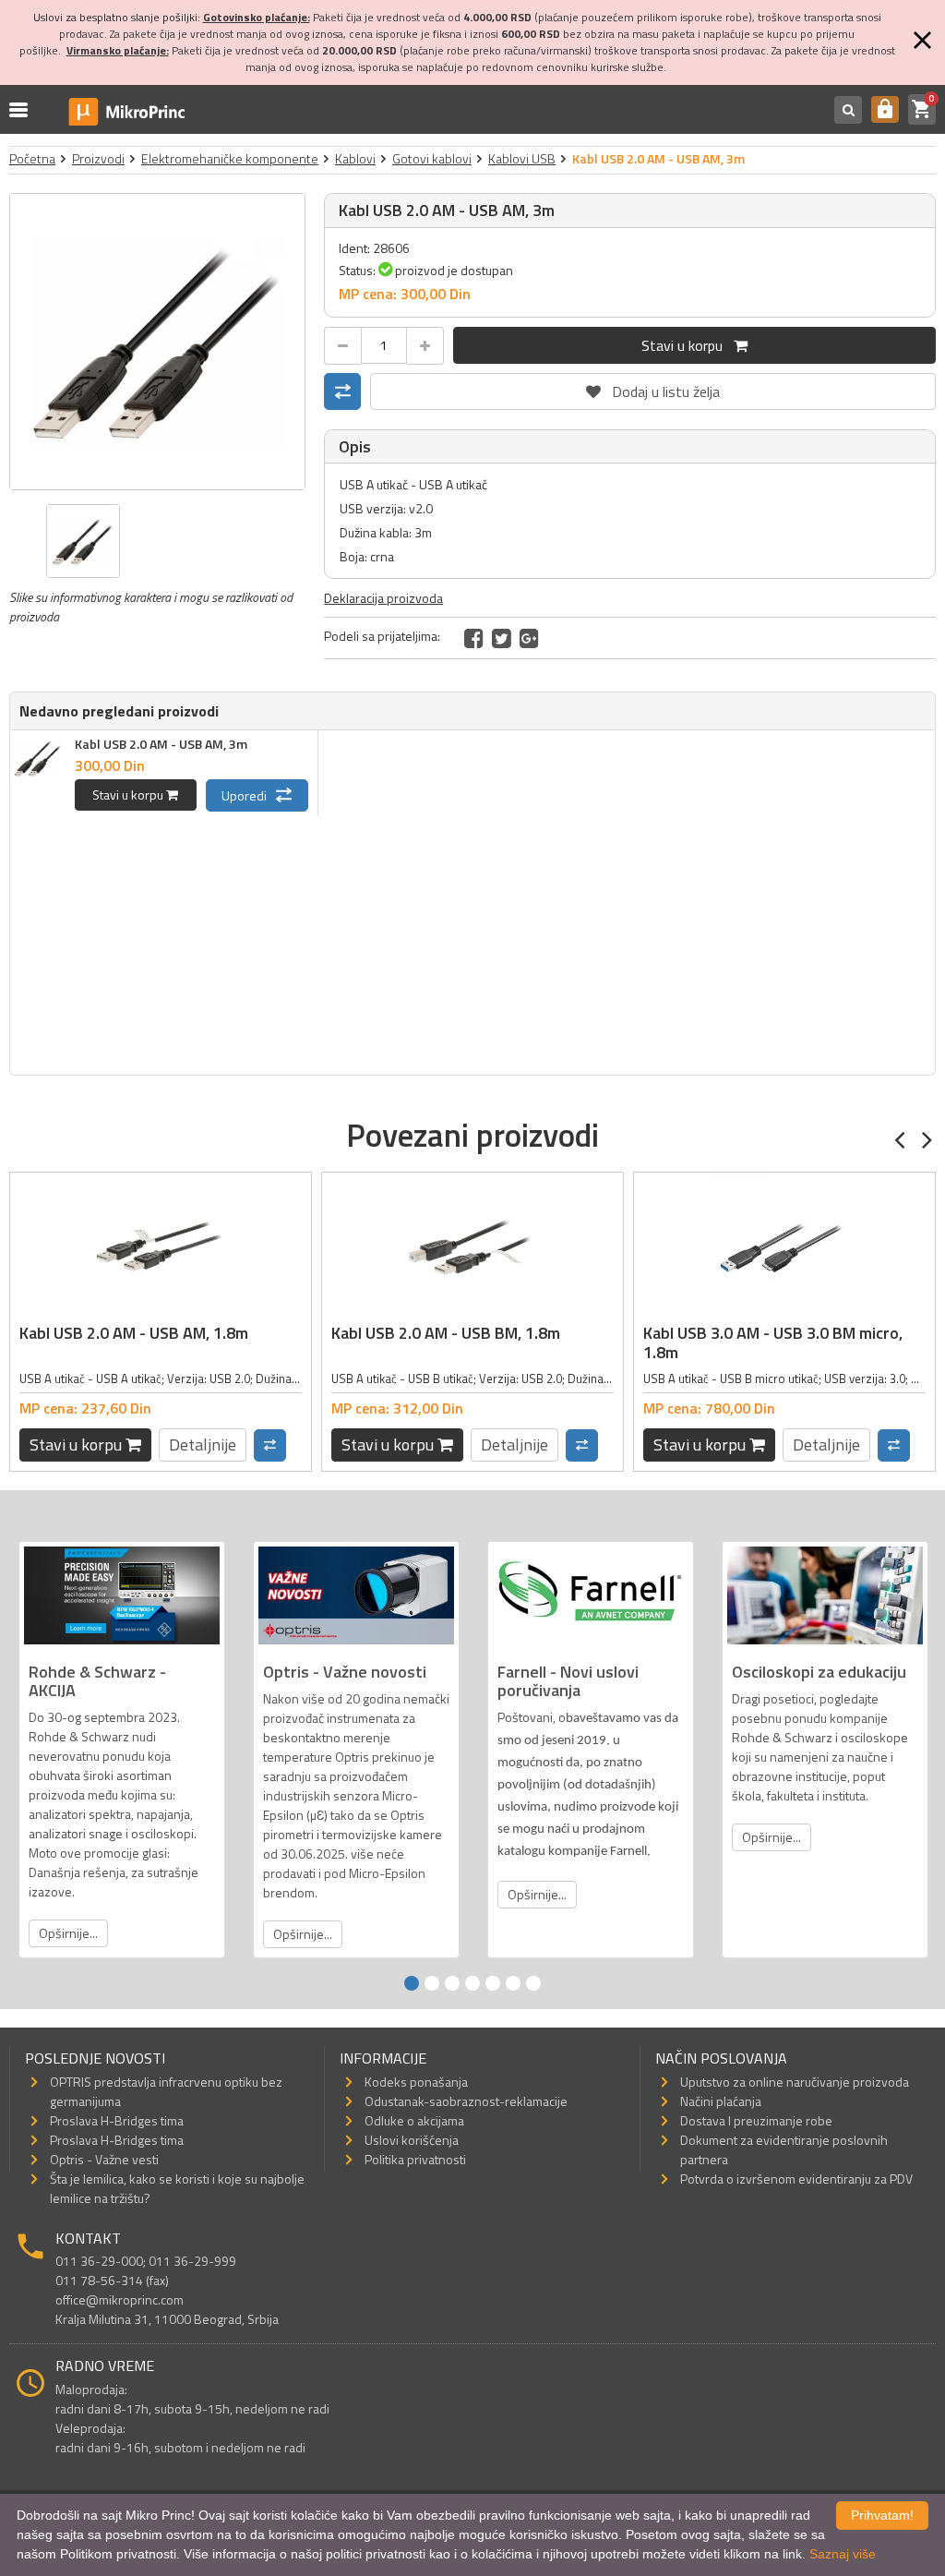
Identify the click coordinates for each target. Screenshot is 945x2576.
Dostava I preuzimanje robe (756, 2120)
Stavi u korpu (688, 345)
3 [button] (452, 1983)
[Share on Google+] (529, 638)
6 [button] (513, 1983)
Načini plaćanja (721, 2101)
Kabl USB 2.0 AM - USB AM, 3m (161, 744)
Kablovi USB (522, 158)
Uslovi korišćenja (412, 2140)
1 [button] (412, 1983)
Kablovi (355, 158)
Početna (32, 158)
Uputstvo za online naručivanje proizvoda (795, 2082)
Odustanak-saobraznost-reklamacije (466, 2101)
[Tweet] (502, 638)
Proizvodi (98, 158)
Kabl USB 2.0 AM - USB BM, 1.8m (446, 1333)
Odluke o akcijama (414, 2120)
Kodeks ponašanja (416, 2082)
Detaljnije (203, 1444)
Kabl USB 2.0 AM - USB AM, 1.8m (134, 1333)
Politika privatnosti (415, 2159)
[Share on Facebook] (474, 638)
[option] (158, 342)
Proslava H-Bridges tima (117, 2120)
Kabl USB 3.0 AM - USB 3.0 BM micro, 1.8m (773, 1343)
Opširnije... (68, 1933)
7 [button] (533, 1983)
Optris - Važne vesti (104, 2159)
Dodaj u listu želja (653, 388)
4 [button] (472, 1983)
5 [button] (493, 1983)
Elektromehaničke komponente (230, 158)
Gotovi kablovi (432, 158)
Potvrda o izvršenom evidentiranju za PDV (796, 2179)
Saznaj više (843, 2554)
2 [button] (432, 1983)
